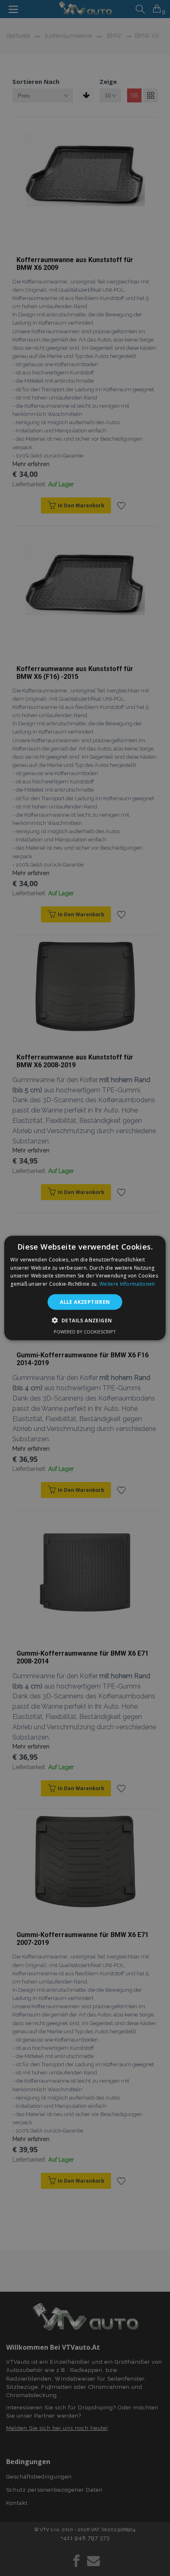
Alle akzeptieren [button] (85, 1302)
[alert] (85, 1288)
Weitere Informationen (127, 1284)
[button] (85, 1320)
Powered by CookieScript (85, 1332)
